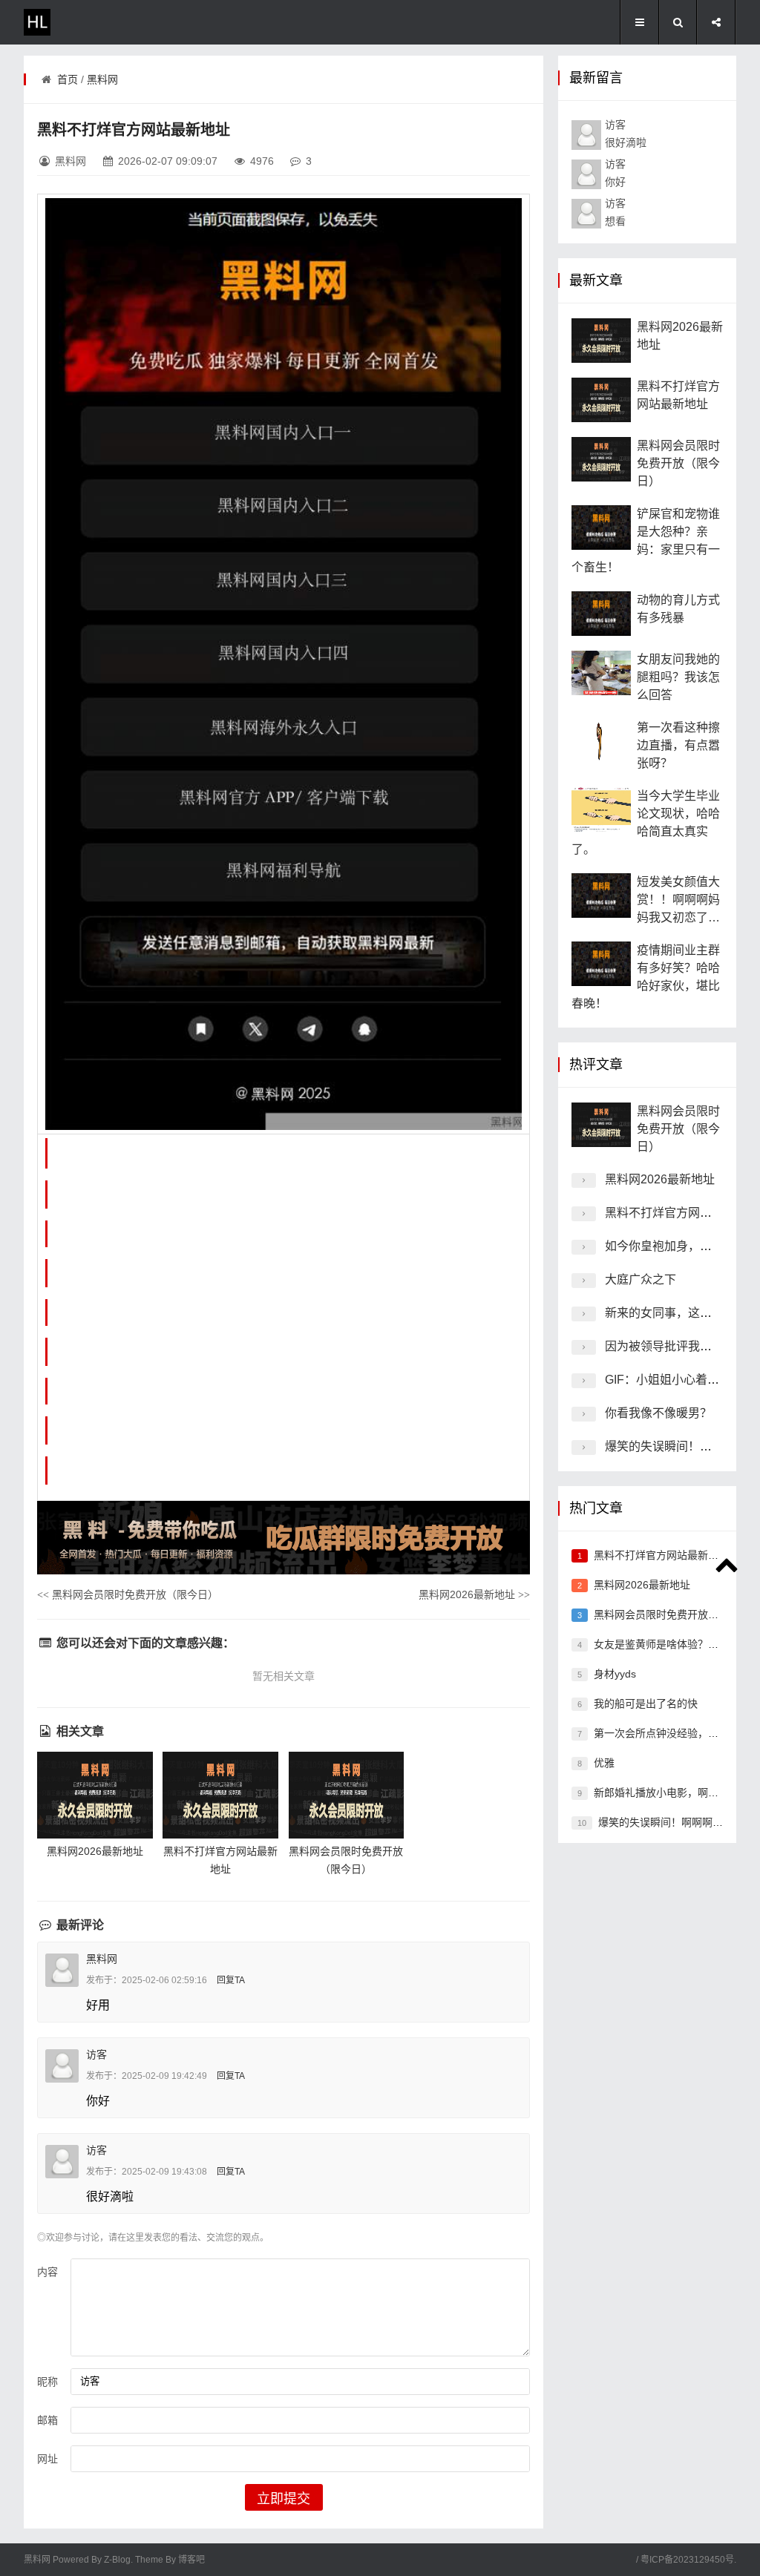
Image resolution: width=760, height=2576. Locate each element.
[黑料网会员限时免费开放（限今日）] (347, 1795)
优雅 (604, 1763)
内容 (47, 2272)
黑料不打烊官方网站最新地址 (682, 1213)
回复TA (231, 1980)
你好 (615, 173)
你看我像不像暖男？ (658, 1413)
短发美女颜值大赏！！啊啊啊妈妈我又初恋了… (678, 900)
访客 (96, 2054)
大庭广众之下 (641, 1279)
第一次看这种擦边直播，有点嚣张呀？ (678, 745)
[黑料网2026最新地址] (95, 1795)
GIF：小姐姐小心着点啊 (668, 1380)
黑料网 (102, 79)
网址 (47, 2459)
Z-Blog (117, 2560)
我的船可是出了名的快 (646, 1703)
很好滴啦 (626, 134)
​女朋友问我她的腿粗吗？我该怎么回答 (678, 677)
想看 (615, 212)
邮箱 (47, 2420)
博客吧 (191, 2560)
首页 (68, 79)
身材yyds (615, 1674)
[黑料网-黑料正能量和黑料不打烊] (83, 22)
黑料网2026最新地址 (474, 1594)
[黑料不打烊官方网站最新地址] (220, 1795)
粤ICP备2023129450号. (688, 2560)
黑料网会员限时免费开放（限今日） (128, 1594)
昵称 (47, 2382)
